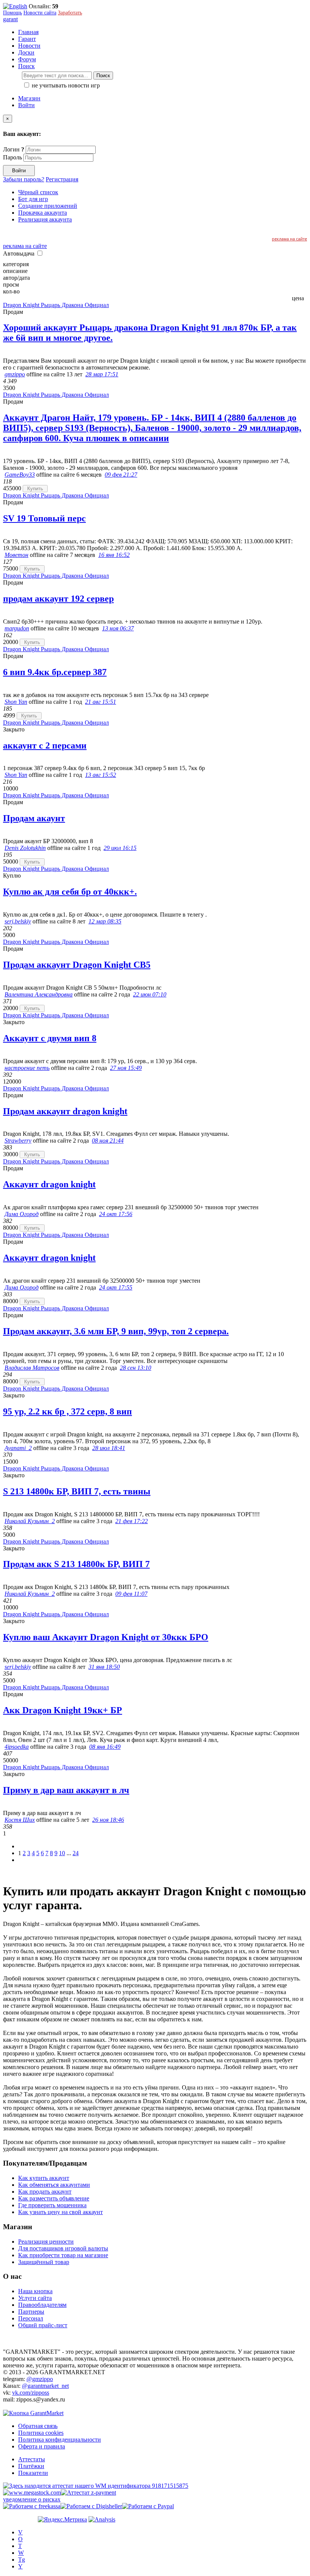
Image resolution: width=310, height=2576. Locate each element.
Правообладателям (42, 2305)
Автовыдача (19, 253)
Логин (14, 149)
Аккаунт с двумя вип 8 (50, 1038)
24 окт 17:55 (116, 1287)
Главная (28, 32)
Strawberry (18, 1141)
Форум (27, 59)
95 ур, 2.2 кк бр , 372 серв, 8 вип (67, 1411)
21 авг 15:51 (101, 702)
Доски (26, 52)
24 (76, 1853)
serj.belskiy (18, 921)
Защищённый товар (44, 2262)
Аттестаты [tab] (32, 2459)
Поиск (103, 76)
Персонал (31, 2318)
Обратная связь (38, 2426)
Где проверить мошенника (52, 2205)
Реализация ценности (46, 2242)
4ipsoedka (17, 1747)
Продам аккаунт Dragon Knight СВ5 (77, 965)
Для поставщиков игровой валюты (63, 2248)
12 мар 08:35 (105, 921)
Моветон (16, 555)
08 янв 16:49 (105, 1747)
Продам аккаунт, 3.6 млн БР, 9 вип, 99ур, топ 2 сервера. (116, 1331)
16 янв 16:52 (114, 555)
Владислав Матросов (32, 1368)
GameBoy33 (20, 475)
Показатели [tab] (33, 2473)
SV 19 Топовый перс (44, 518)
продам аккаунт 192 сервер (58, 599)
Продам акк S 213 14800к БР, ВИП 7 (76, 1564)
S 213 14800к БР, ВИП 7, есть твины (77, 1491)
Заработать (70, 13)
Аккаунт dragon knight (49, 1184)
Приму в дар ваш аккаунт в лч (66, 1790)
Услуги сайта (35, 2298)
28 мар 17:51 (102, 374)
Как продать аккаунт (45, 2192)
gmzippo (15, 374)
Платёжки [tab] (31, 2466)
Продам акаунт (34, 818)
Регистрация (62, 179)
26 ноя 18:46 (108, 1820)
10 (62, 1853)
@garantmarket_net (45, 2386)
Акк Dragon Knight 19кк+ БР (63, 1710)
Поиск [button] (26, 66)
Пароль (12, 157)
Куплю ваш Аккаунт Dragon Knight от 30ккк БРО (106, 1637)
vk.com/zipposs (31, 2393)
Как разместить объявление (54, 2198)
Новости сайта (40, 13)
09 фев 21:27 (121, 475)
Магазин (29, 98)
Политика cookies (41, 2433)
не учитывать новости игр (65, 85)
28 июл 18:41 (109, 1448)
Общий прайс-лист (43, 2325)
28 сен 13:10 (136, 1368)
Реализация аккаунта (45, 219)
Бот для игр (33, 199)
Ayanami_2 (18, 1448)
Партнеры (31, 2312)
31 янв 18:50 (104, 1667)
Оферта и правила (42, 2446)
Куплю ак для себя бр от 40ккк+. (70, 892)
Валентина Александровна (39, 994)
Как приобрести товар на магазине (63, 2255)
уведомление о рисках (32, 2499)
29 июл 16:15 (120, 848)
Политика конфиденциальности (60, 2440)
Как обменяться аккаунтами (54, 2185)
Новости (29, 46)
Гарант (27, 39)
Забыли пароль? (24, 179)
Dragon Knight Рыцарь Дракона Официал (56, 305)
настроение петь (27, 1068)
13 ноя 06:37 (118, 628)
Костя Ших (20, 1820)
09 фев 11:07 (131, 1594)
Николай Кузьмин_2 (30, 1521)
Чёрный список (38, 192)
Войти (26, 105)
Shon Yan (16, 702)
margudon (17, 628)
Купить (35, 489)
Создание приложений (48, 206)
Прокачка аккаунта (43, 213)
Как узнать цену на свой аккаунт (60, 2212)
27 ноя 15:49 (126, 1068)
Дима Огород (22, 1214)
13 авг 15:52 (101, 775)
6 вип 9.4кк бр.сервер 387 (55, 672)
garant (10, 19)
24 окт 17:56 (116, 1214)
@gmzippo (40, 2379)
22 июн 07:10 (150, 994)
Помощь (12, 13)
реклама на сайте (289, 239)
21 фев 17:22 (132, 1521)
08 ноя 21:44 (108, 1141)
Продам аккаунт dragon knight (65, 1111)
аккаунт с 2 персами (45, 745)
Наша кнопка (35, 2291)
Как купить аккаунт (44, 2178)
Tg (22, 2560)
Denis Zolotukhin (25, 848)
